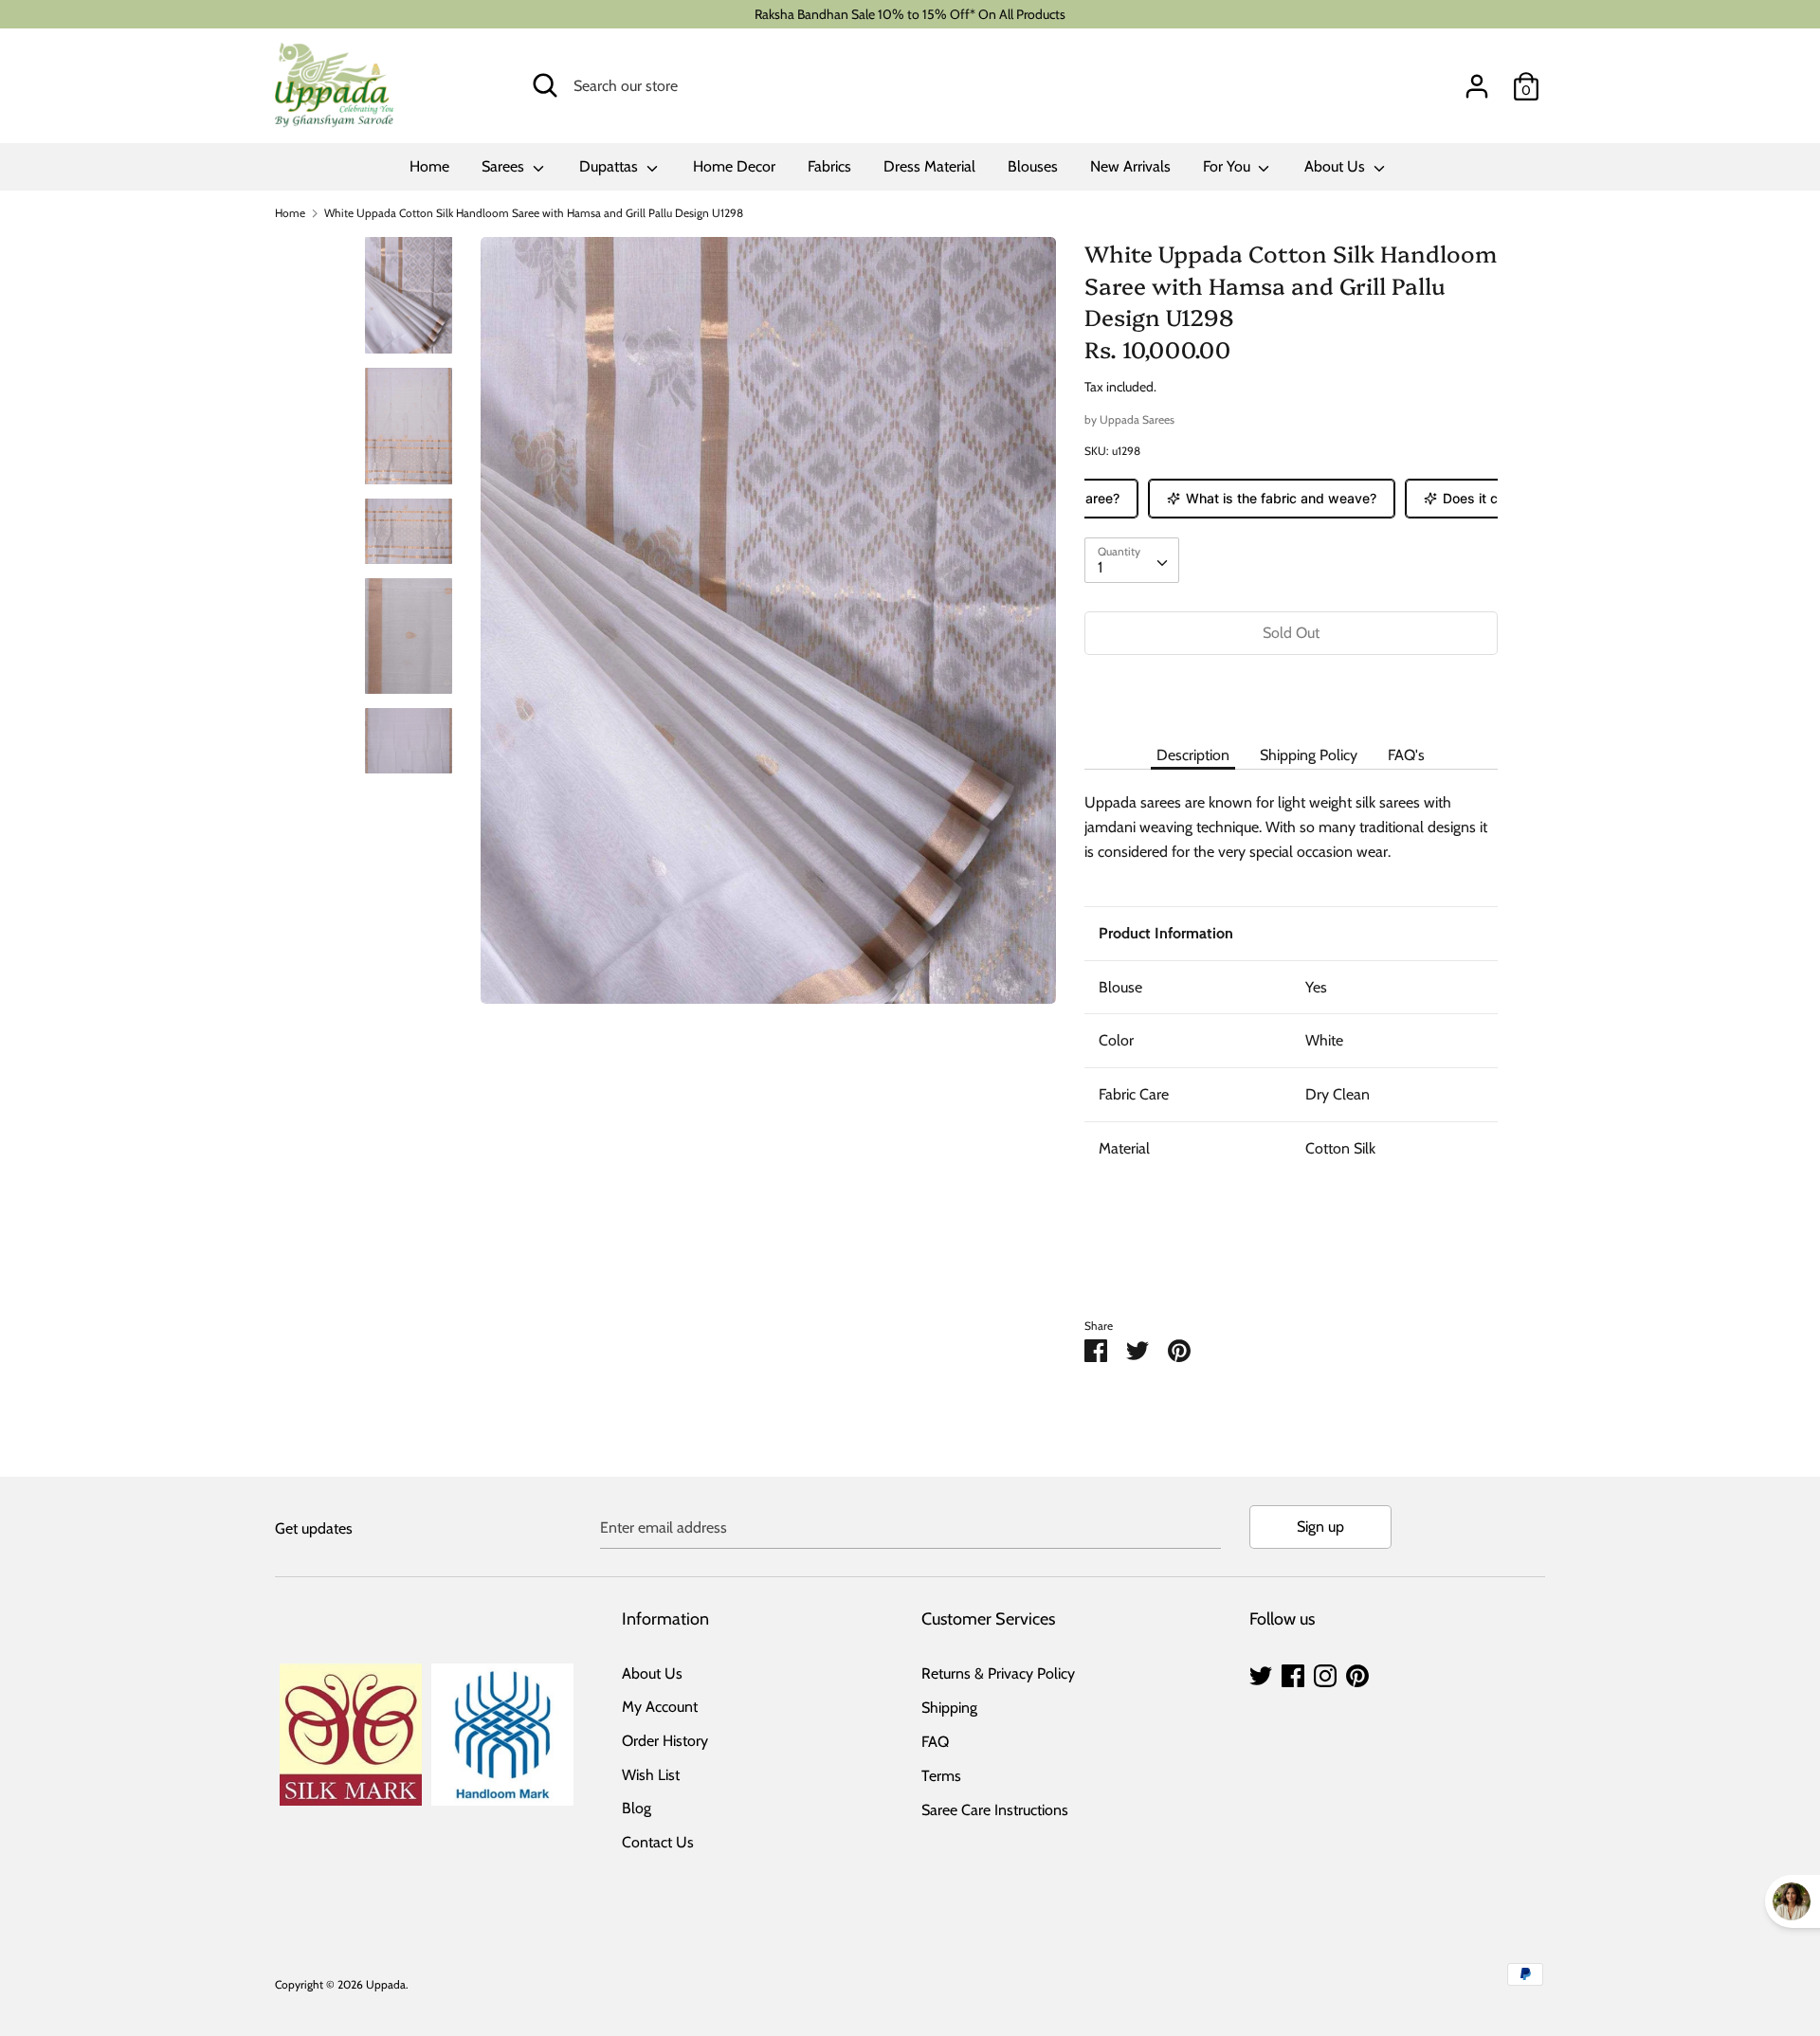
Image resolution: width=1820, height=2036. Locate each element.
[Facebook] (1293, 1673)
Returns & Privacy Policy (998, 1673)
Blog (637, 1808)
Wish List (651, 1775)
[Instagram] (1325, 1673)
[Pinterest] (1357, 1673)
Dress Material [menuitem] (929, 166)
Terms (941, 1776)
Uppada (386, 1984)
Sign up (1320, 1527)
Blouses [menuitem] (1033, 166)
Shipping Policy (1309, 755)
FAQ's (1406, 755)
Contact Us (658, 1842)
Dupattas (610, 166)
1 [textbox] (1100, 567)
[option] (768, 627)
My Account (660, 1707)
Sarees (505, 166)
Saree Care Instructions (995, 1810)
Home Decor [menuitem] (734, 166)
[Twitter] (1261, 1673)
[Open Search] (545, 85)
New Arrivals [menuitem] (1130, 166)
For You (1228, 166)
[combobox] (1132, 560)
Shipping (949, 1708)
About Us (1337, 166)
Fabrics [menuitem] (829, 166)
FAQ (935, 1742)
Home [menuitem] (429, 166)
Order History (665, 1741)
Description (1193, 755)
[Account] (1477, 79)
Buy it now (1291, 690)
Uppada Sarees (1137, 419)
